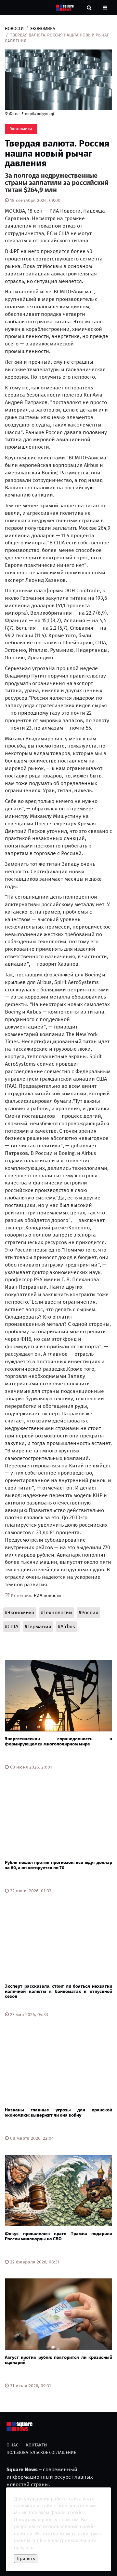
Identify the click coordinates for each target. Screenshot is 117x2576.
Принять (26, 2559)
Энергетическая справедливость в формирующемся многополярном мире (58, 1741)
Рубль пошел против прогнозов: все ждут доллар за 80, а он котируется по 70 (58, 1865)
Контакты (37, 2445)
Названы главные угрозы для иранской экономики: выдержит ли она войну (58, 2112)
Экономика (43, 28)
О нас (12, 2445)
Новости (14, 28)
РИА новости (47, 1596)
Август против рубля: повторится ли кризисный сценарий (58, 2360)
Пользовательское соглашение (41, 2452)
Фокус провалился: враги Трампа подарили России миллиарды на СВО (58, 2236)
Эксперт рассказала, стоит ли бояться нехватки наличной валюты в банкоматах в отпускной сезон (58, 1991)
